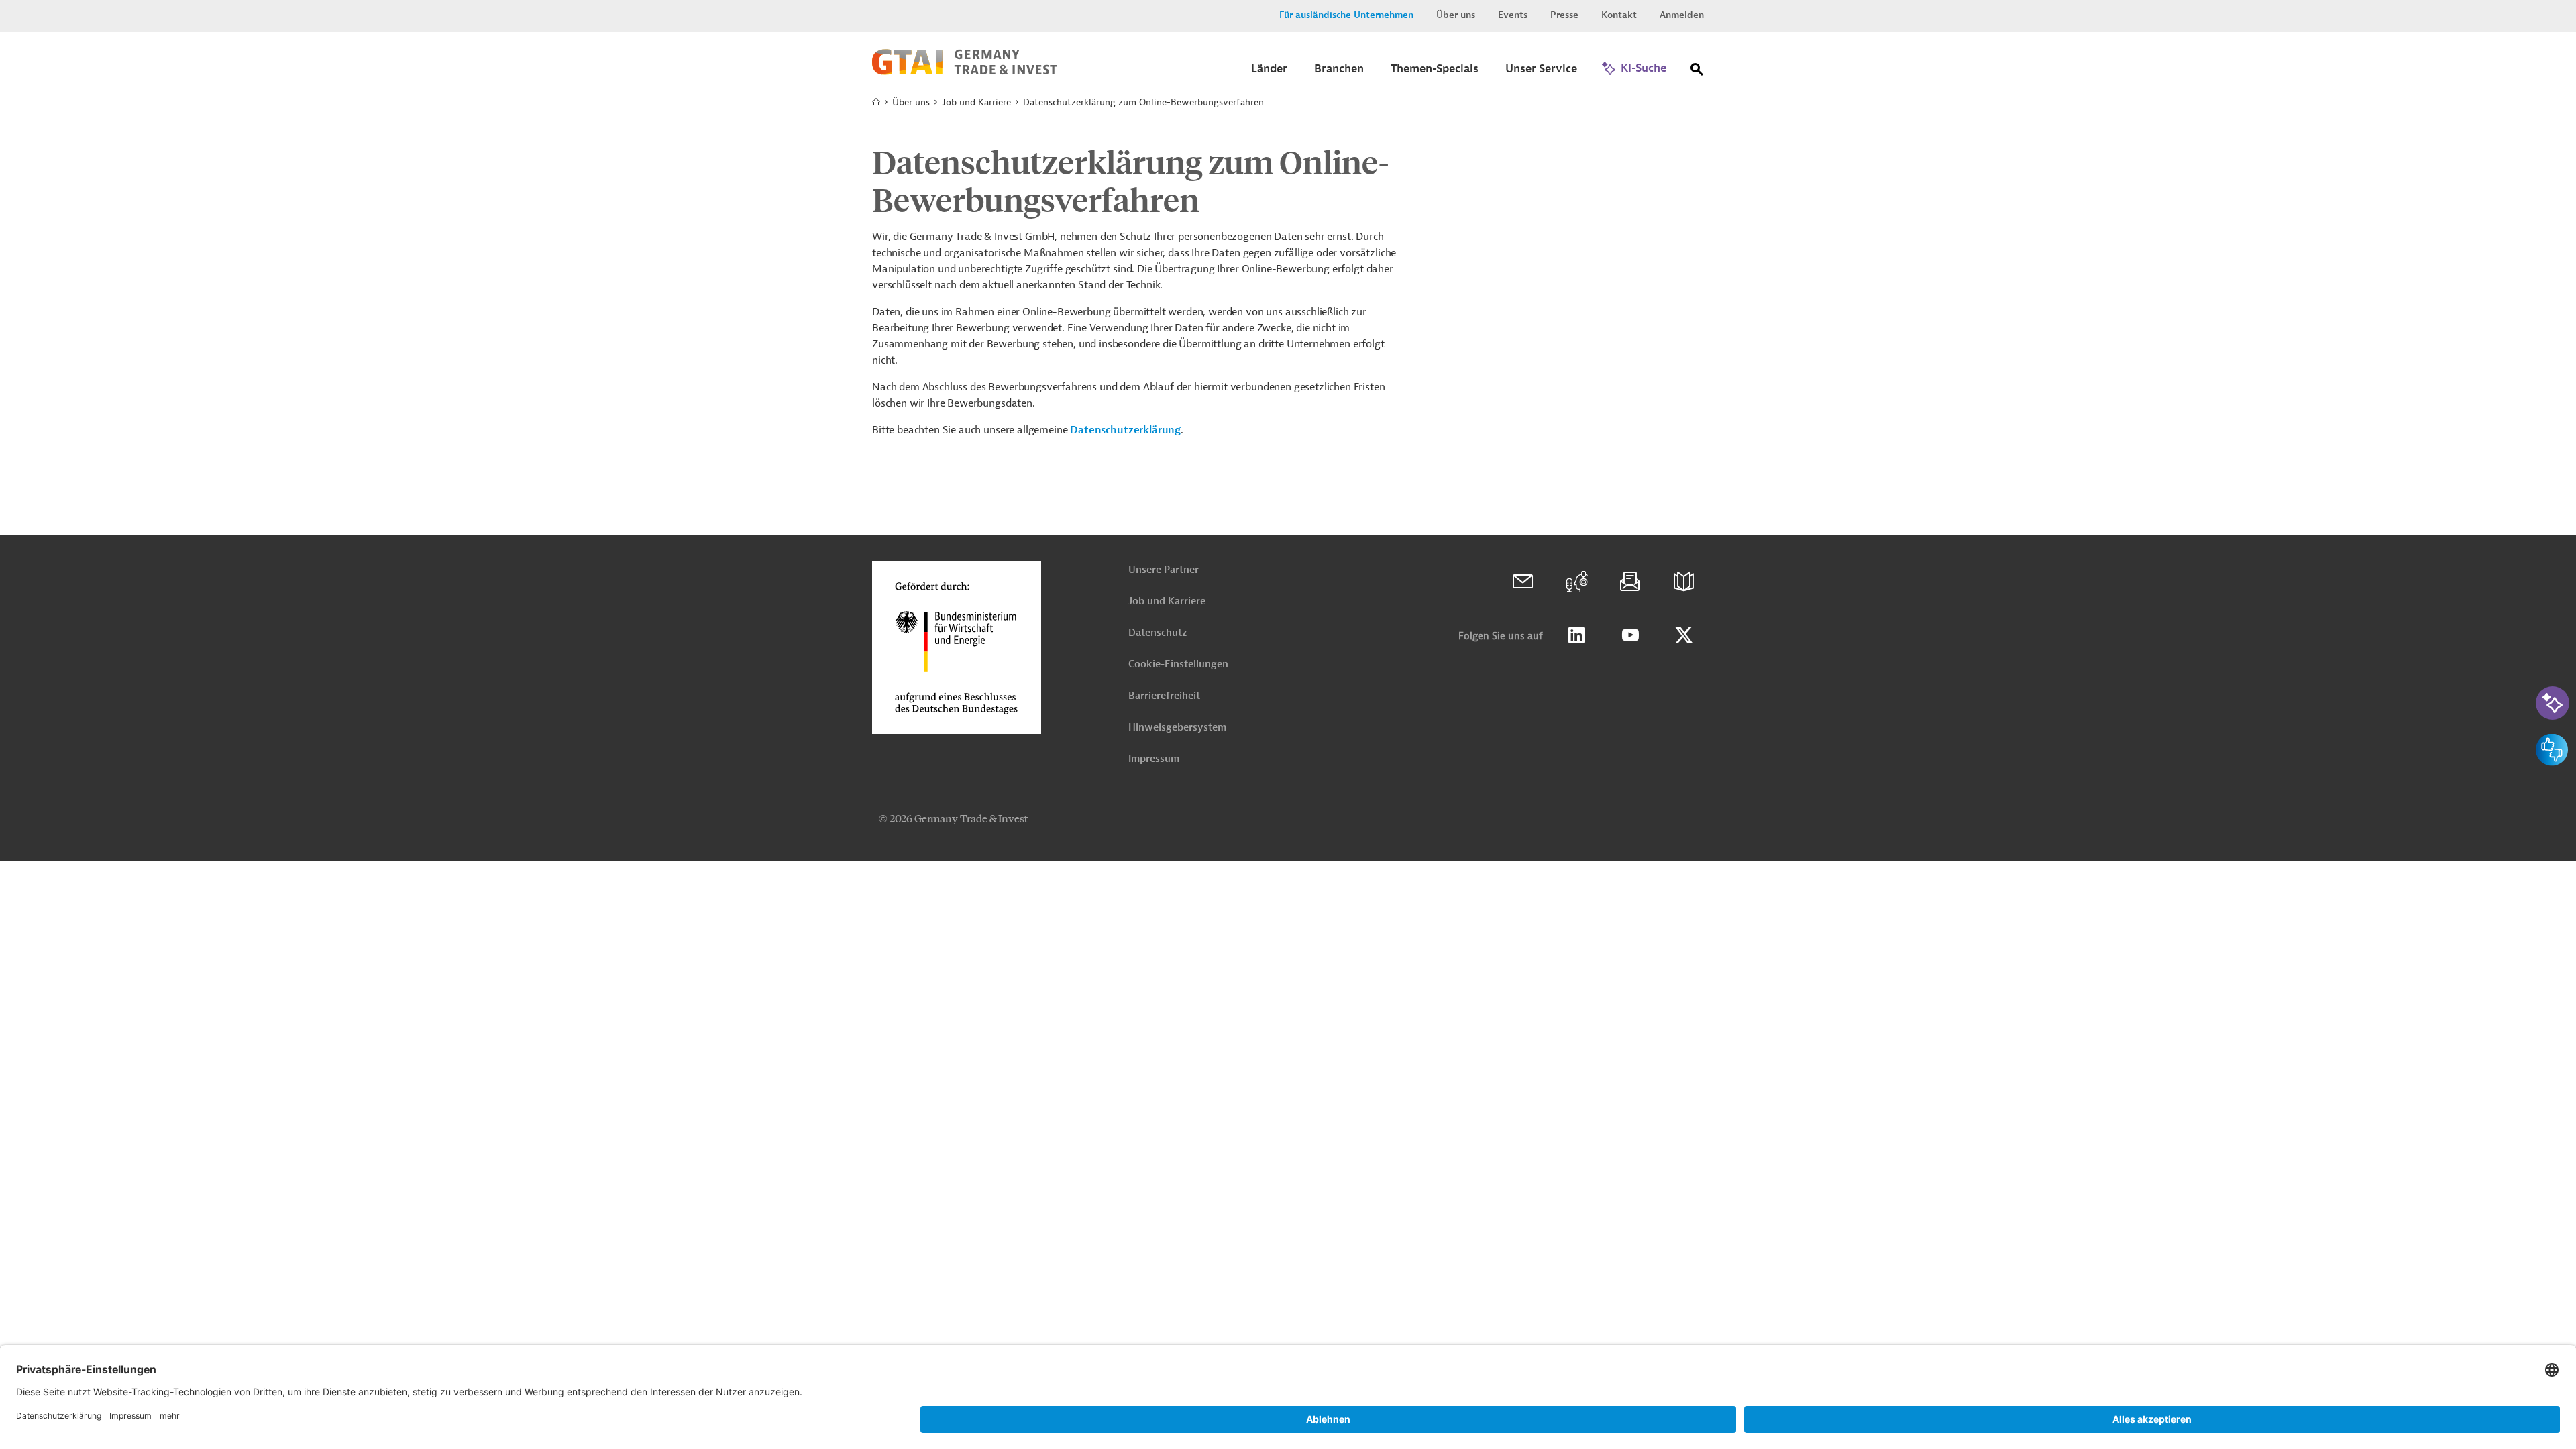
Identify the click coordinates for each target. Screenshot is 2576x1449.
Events (1513, 15)
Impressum (1154, 759)
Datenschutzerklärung (1125, 430)
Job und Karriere (1167, 601)
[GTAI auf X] (1684, 635)
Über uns (1456, 15)
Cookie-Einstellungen (1178, 664)
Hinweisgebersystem (1177, 728)
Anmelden (1682, 15)
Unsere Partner (1164, 570)
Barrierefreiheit (1164, 696)
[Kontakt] (1523, 582)
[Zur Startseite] (964, 72)
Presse (1564, 15)
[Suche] (1697, 72)
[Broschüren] (1684, 582)
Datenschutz (1158, 633)
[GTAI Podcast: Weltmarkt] (1576, 582)
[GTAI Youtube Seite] (1630, 635)
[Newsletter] (1630, 582)
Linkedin (1576, 635)
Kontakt (1619, 15)
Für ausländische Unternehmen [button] (1346, 15)
